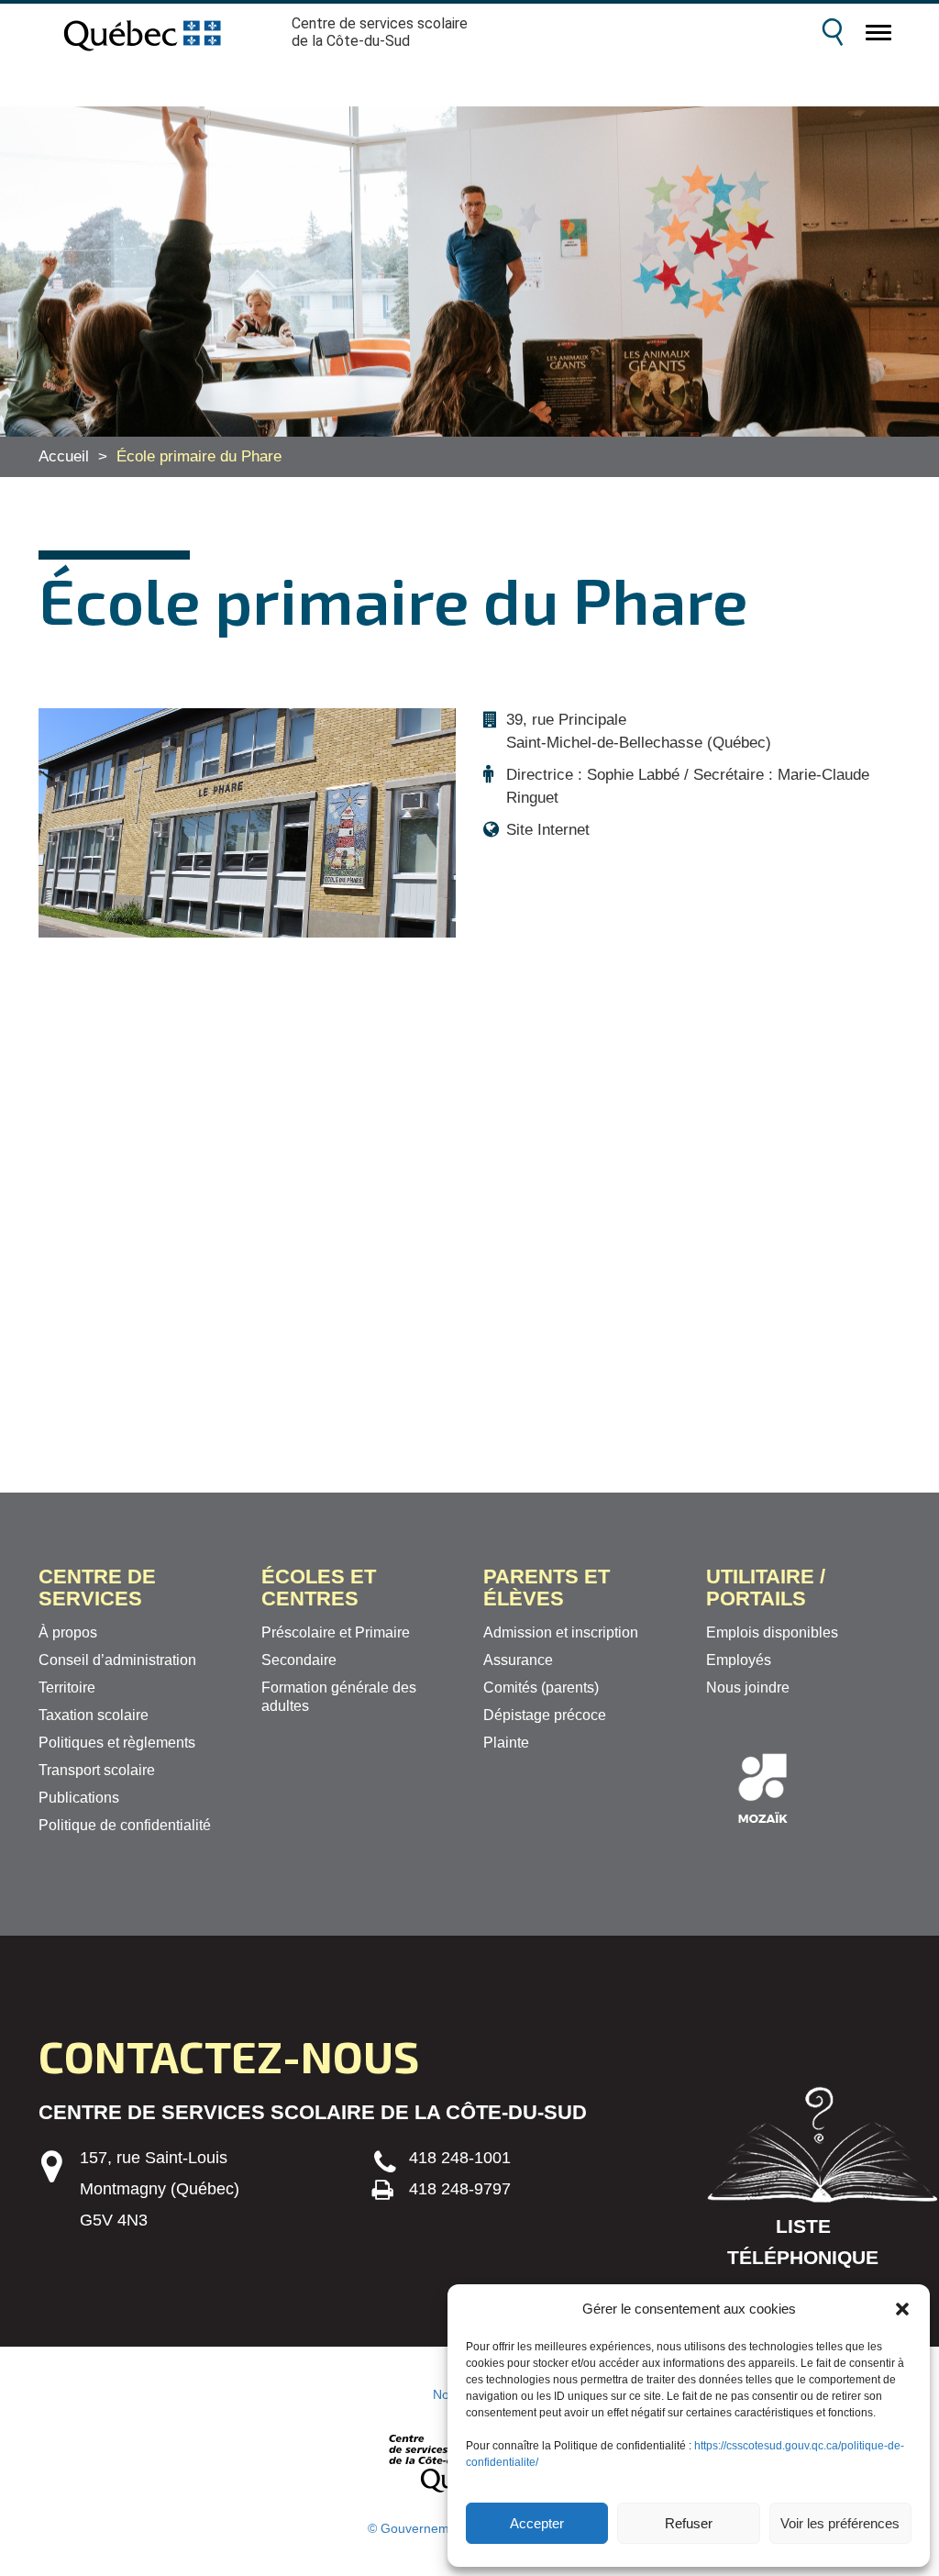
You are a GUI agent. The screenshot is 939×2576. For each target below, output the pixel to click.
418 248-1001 (460, 2158)
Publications (79, 1798)
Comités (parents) (541, 1688)
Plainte (506, 1743)
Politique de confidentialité (125, 1825)
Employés (739, 1660)
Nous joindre (748, 1688)
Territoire (67, 1688)
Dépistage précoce (545, 1715)
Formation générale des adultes (339, 1697)
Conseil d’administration (117, 1660)
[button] (902, 2309)
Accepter (537, 2523)
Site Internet (548, 830)
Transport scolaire (97, 1770)
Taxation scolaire (94, 1715)
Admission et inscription (561, 1632)
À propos (68, 1632)
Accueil (64, 456)
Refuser (689, 2523)
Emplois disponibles (772, 1632)
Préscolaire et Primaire (336, 1632)
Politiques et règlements (117, 1743)
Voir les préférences (840, 2523)
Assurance (518, 1660)
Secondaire (299, 1660)
